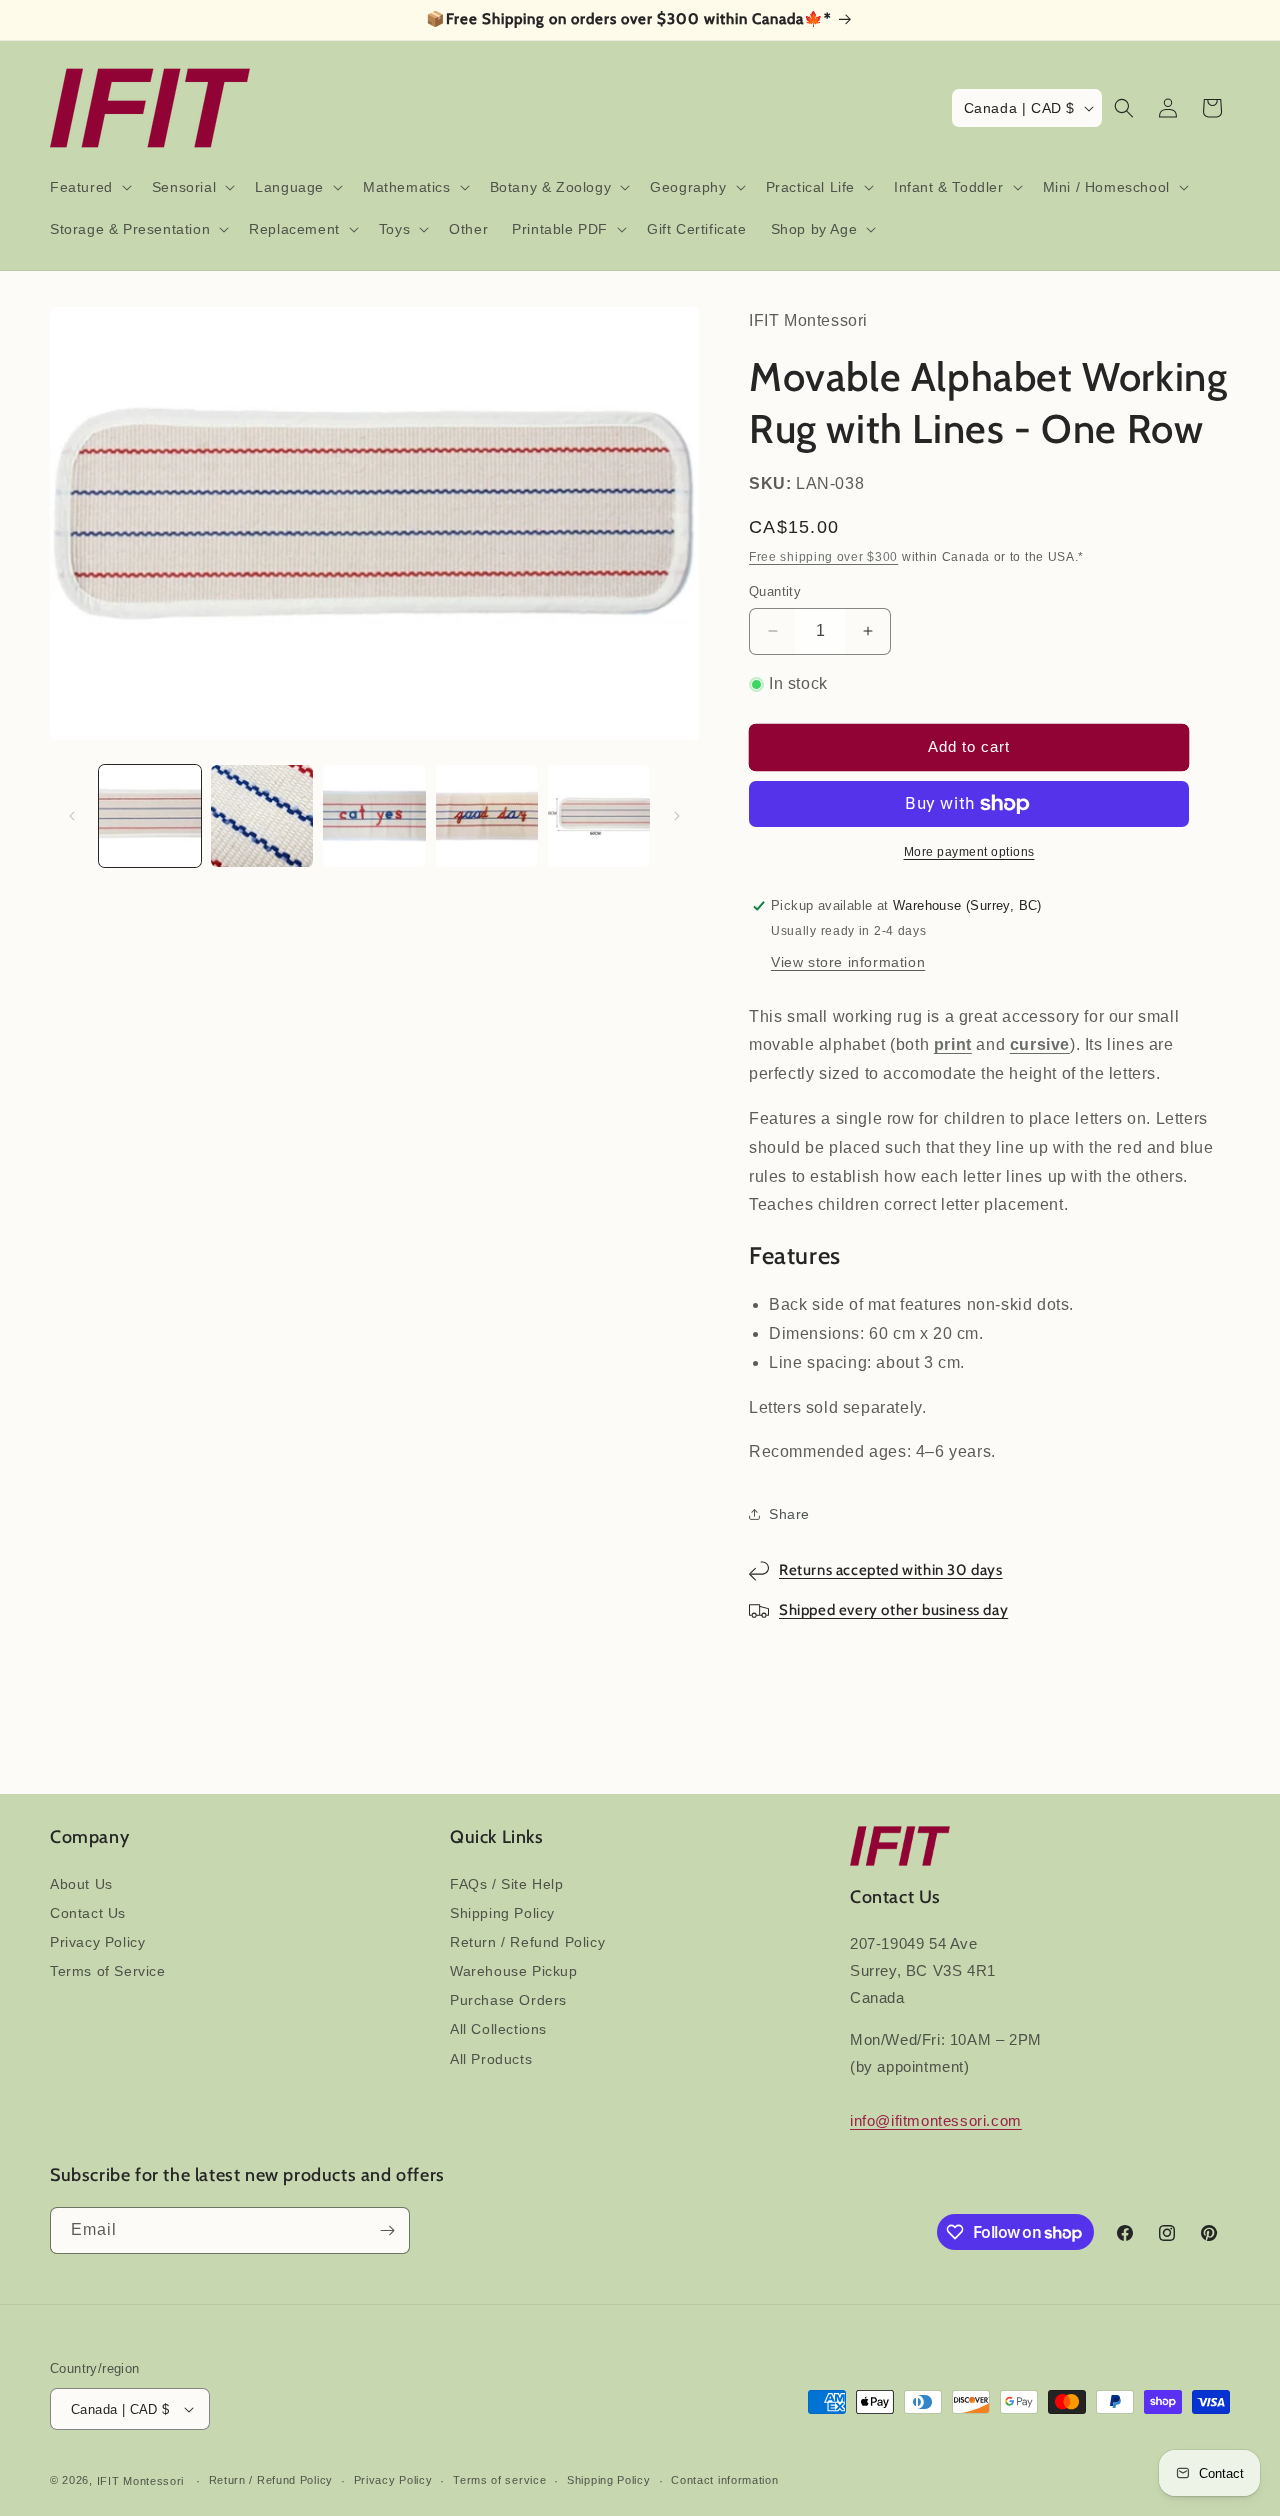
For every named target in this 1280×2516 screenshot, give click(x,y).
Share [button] (789, 1514)
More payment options (969, 852)
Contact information (724, 2480)
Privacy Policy (97, 1942)
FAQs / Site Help (507, 1884)
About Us (81, 1884)
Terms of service (499, 2480)
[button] (89, 187)
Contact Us (88, 1913)
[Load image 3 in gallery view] (374, 816)
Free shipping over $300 (823, 557)
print (953, 1044)
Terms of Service (108, 1971)
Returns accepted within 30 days (891, 1570)
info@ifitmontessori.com (936, 2120)
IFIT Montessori (141, 2481)
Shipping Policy (502, 1913)
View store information (848, 962)
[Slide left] (72, 816)
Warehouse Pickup (514, 1971)
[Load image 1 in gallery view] (150, 816)
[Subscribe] (387, 2230)
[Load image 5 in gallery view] (599, 816)
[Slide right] (677, 816)
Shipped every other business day (893, 1610)
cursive (1040, 1044)
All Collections (498, 2029)
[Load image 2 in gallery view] (262, 816)
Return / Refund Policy (527, 1942)
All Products (491, 2059)
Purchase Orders (508, 2000)
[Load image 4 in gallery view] (487, 816)
